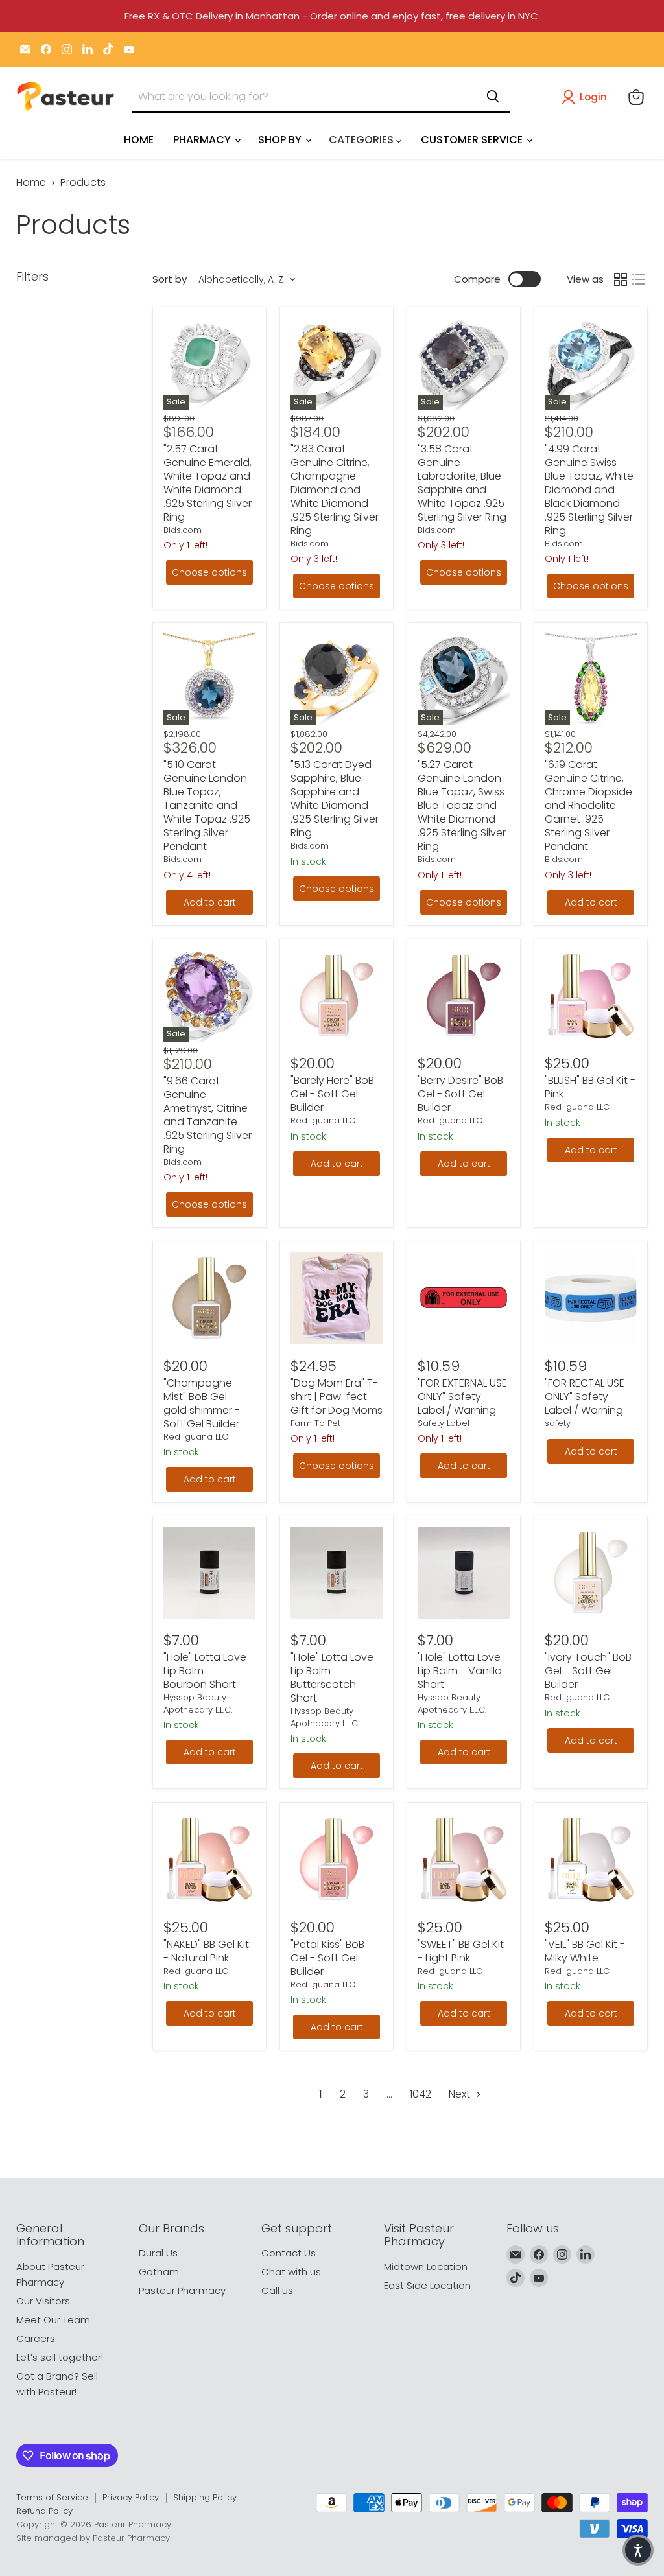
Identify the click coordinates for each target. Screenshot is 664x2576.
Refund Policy (44, 2511)
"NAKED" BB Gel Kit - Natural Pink (206, 1951)
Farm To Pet (315, 1423)
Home (31, 183)
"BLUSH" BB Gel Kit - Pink (590, 1087)
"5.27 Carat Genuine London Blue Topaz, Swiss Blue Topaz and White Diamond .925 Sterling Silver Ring (462, 805)
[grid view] (621, 279)
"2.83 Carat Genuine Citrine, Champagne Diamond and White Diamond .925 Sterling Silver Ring (335, 490)
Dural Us (158, 2253)
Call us (277, 2290)
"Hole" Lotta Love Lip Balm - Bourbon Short (205, 1671)
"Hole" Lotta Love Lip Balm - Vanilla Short (460, 1671)
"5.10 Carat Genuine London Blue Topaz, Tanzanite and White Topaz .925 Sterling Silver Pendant (207, 805)
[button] (587, 97)
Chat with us (291, 2272)
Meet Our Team (53, 2320)
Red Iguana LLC (323, 1120)
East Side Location (427, 2285)
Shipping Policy (205, 2497)
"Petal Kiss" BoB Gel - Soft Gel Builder (327, 1958)
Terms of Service (52, 2497)
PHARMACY (203, 140)
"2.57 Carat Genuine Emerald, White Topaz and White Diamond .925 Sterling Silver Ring (207, 483)
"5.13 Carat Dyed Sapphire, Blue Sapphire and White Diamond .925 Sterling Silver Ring (335, 799)
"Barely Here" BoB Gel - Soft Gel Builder (332, 1094)
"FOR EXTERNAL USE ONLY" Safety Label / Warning (462, 1397)
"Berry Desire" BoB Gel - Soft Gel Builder (460, 1094)
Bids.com (183, 530)
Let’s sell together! (60, 2357)
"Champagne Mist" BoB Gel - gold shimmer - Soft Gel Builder (202, 1403)
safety (558, 1423)
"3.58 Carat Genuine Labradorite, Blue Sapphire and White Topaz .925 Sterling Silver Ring (462, 483)
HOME (139, 140)
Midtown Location (426, 2266)
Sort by (170, 279)
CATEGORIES (362, 140)
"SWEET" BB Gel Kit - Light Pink (461, 1951)
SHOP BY (281, 140)
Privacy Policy (131, 2497)
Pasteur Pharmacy (182, 2290)
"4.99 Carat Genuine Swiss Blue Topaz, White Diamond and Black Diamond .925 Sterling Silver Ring (589, 490)
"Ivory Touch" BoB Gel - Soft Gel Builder (588, 1671)
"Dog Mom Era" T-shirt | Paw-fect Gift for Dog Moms (337, 1397)
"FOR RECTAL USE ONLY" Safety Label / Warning (585, 1397)
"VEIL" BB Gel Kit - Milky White (585, 1951)
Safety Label (444, 1423)
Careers (36, 2338)
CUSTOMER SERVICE (473, 140)
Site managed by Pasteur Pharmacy (93, 2538)
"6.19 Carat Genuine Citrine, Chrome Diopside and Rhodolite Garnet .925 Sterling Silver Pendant (588, 805)
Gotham (159, 2272)
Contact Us (289, 2253)
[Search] (493, 97)
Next (461, 2094)
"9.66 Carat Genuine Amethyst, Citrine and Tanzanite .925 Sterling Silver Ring (207, 1115)
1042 (421, 2094)
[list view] (639, 279)
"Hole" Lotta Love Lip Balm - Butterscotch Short (332, 1678)
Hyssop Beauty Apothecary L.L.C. (198, 1703)
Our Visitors (43, 2301)
